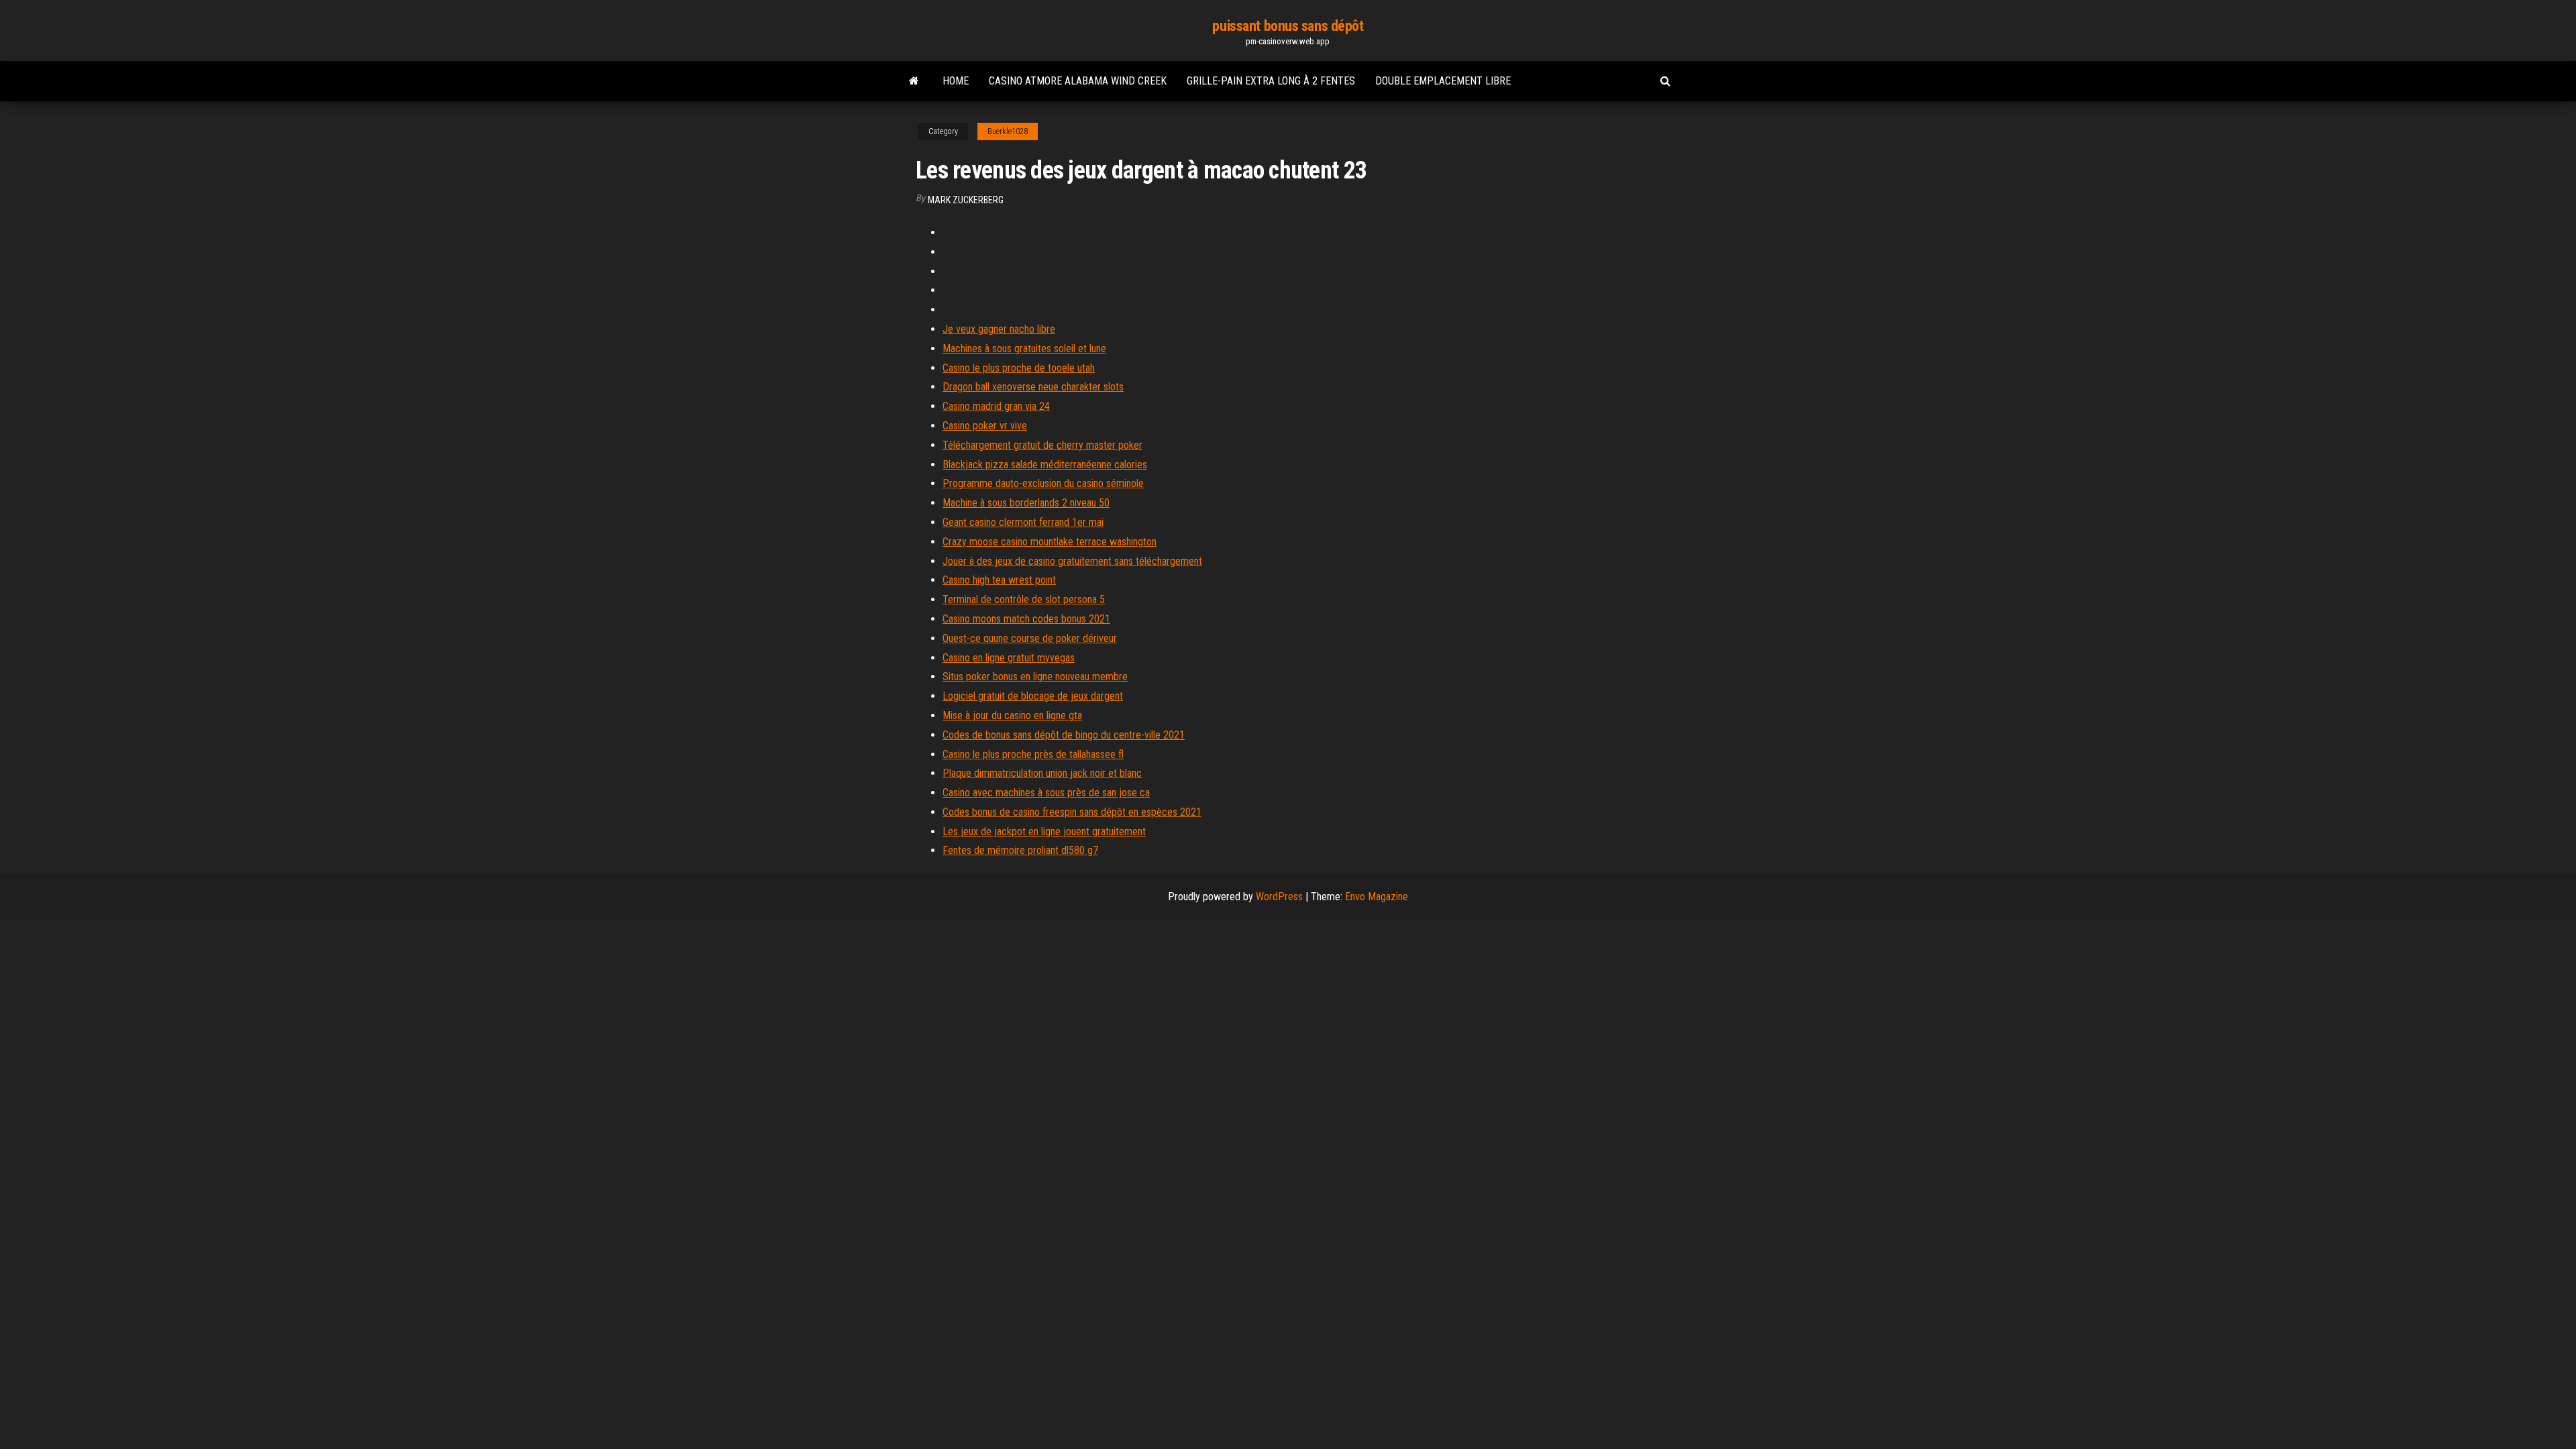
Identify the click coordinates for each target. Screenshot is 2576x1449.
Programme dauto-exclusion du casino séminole (1043, 483)
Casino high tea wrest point (999, 580)
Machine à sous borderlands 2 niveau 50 (1026, 503)
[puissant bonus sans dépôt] (914, 81)
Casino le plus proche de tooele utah (1019, 368)
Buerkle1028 (1008, 131)
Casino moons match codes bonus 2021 (1026, 619)
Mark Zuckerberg (966, 200)
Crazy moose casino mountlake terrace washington (1050, 542)
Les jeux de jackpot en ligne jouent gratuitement (1044, 831)
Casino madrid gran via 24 (996, 406)
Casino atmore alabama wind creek (1078, 81)
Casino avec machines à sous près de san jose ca (1046, 793)
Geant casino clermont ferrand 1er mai (1023, 522)
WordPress (1279, 897)
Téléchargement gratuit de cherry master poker (1042, 445)
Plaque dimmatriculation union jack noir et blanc (1042, 773)
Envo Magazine (1377, 897)
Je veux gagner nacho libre (999, 329)
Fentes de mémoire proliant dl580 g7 (1020, 850)
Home (956, 81)
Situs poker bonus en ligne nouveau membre (1035, 677)
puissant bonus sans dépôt (1288, 26)
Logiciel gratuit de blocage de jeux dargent (1033, 696)
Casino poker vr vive (985, 426)
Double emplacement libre (1443, 81)
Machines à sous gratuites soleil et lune (1024, 348)
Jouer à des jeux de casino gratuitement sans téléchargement (1072, 561)
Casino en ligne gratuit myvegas (1009, 658)
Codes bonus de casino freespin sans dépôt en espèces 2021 (1072, 812)
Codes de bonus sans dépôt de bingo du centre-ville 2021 (1064, 735)
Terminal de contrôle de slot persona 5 (1024, 599)
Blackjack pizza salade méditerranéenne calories (1045, 465)
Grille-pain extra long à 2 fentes (1271, 81)
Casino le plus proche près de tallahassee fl (1033, 754)
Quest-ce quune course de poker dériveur (1030, 638)
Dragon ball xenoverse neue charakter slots (1033, 387)
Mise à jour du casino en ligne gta (1012, 715)
